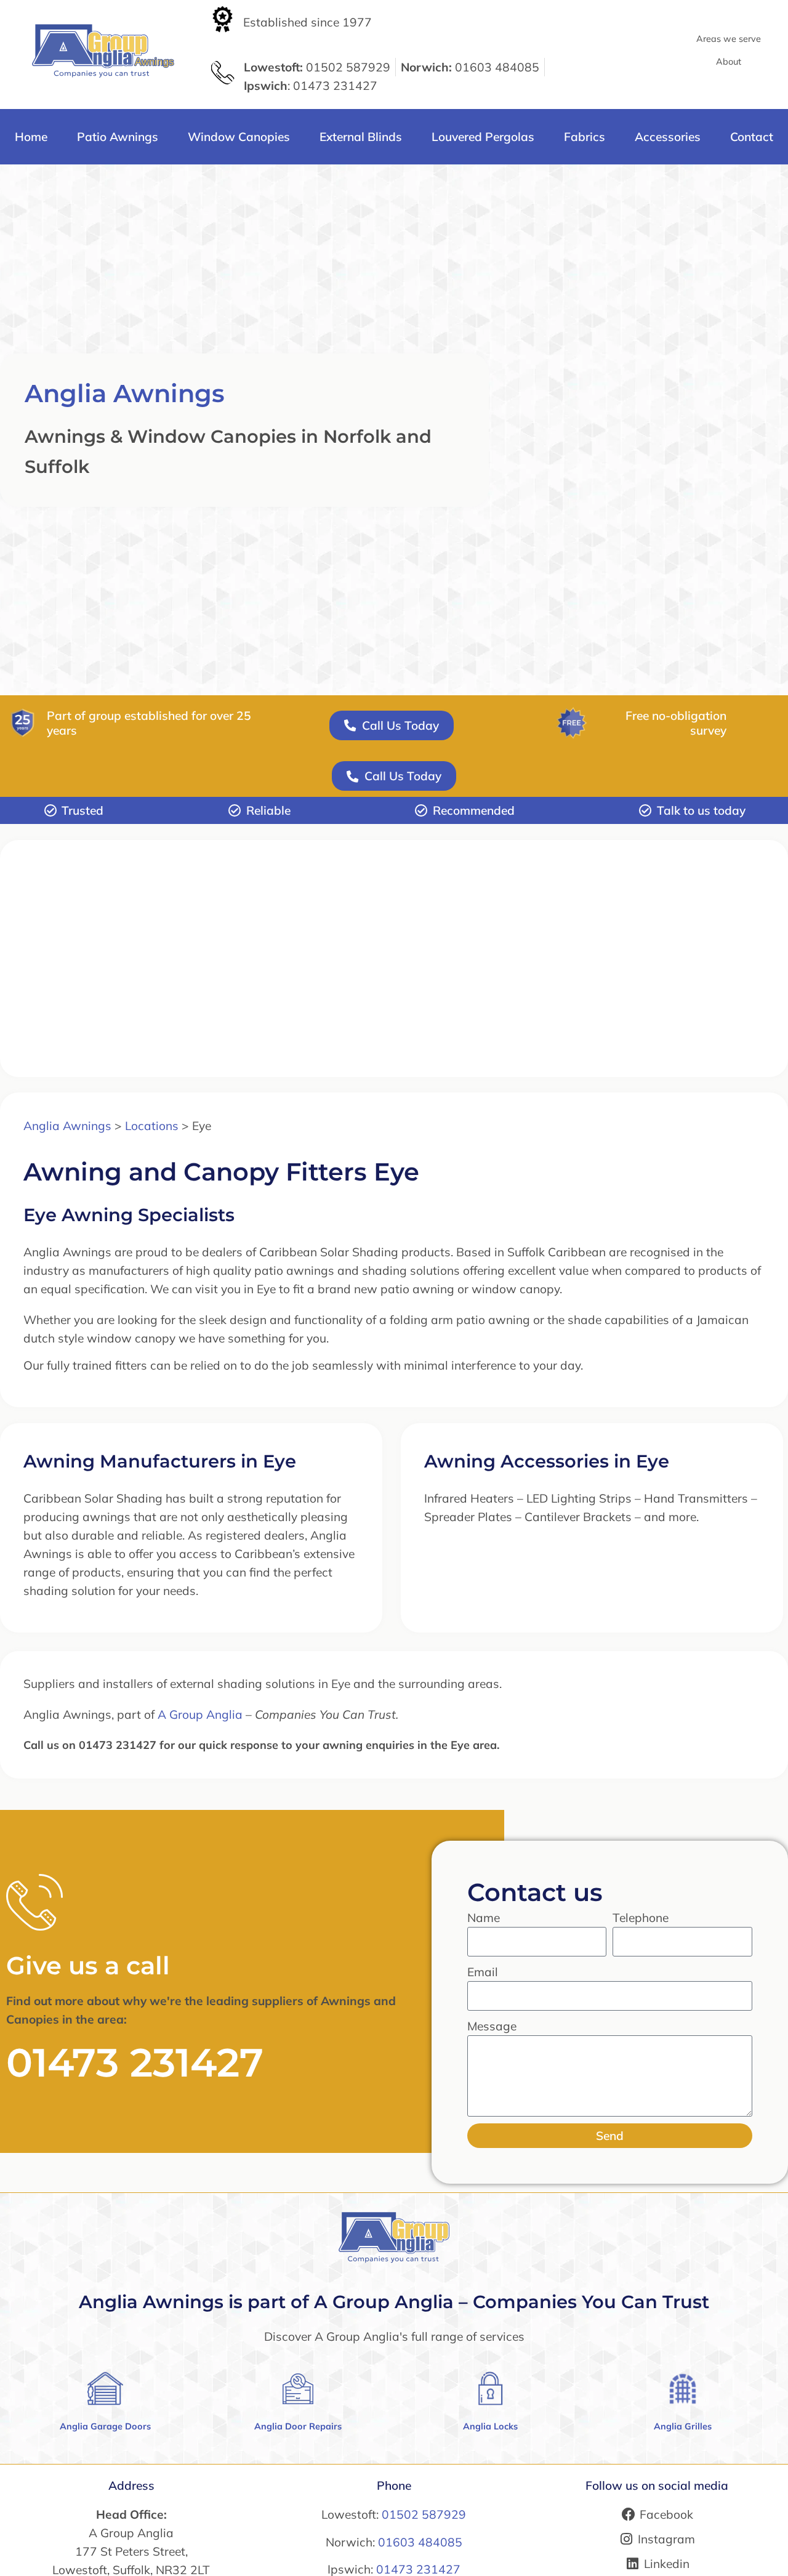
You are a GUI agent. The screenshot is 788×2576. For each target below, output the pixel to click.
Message (492, 2026)
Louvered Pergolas (483, 137)
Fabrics (585, 137)
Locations (152, 1126)
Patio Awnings (118, 137)
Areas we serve (729, 39)
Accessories (668, 137)
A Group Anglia (200, 1714)
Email (483, 1972)
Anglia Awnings (125, 393)
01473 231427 (135, 2062)
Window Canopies (239, 137)
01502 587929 (424, 2514)
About (729, 62)
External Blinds (361, 137)
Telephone (641, 1918)
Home (31, 137)
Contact (752, 137)
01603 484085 (420, 2542)
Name (484, 1918)
